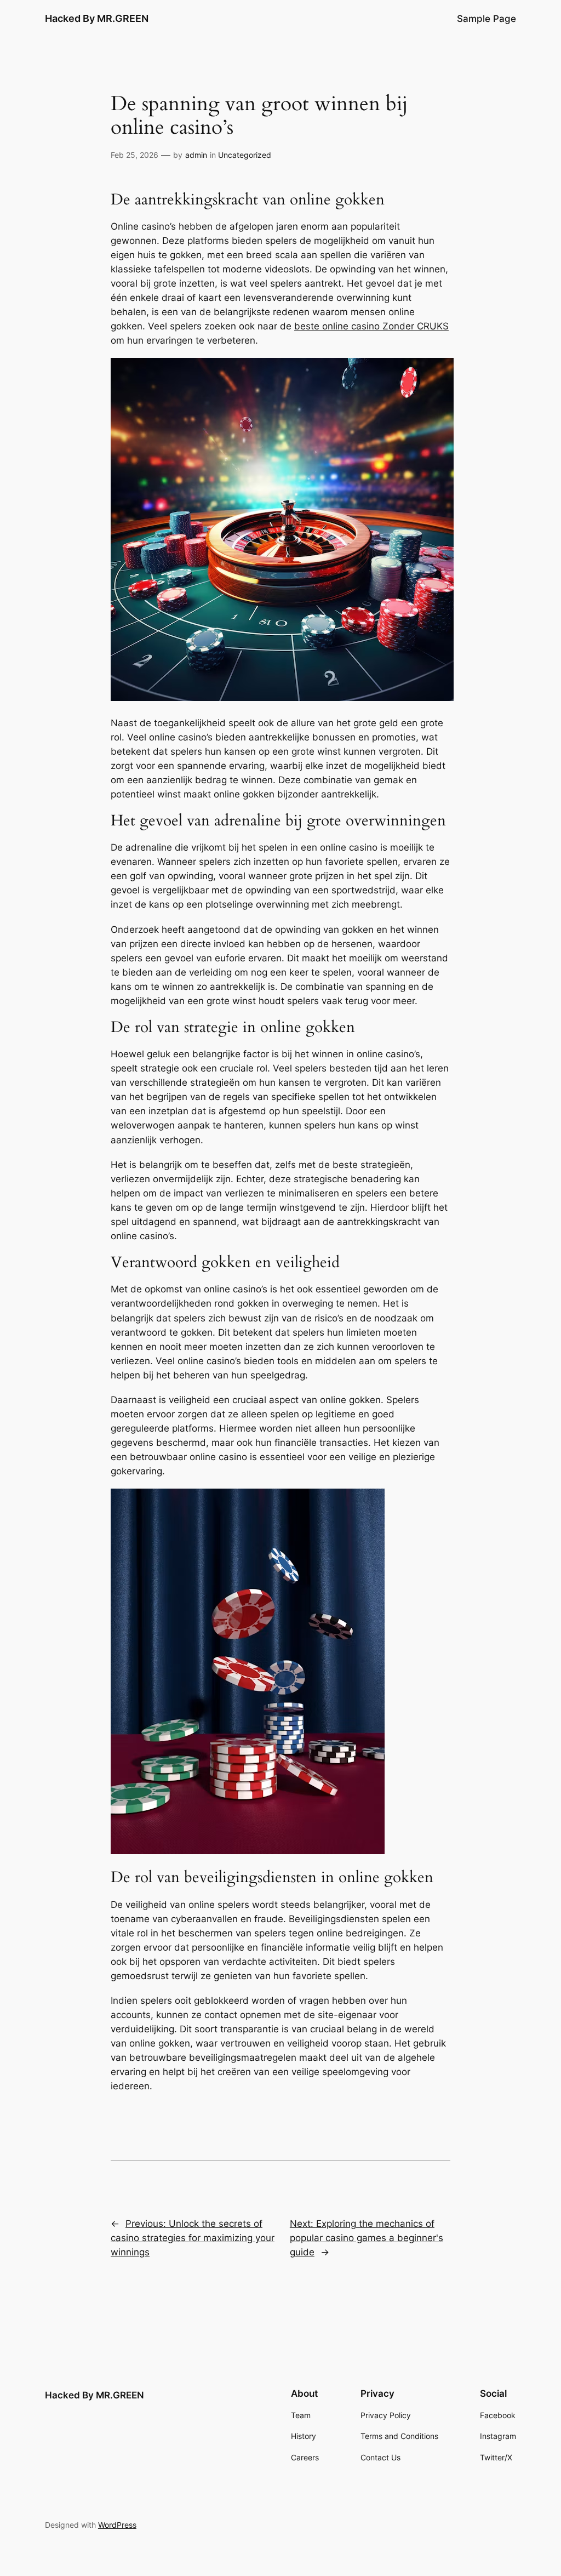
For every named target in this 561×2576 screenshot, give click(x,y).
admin (196, 155)
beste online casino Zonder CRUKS (371, 326)
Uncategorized (245, 155)
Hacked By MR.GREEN (97, 18)
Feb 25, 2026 (134, 155)
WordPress (117, 2525)
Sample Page (486, 19)
